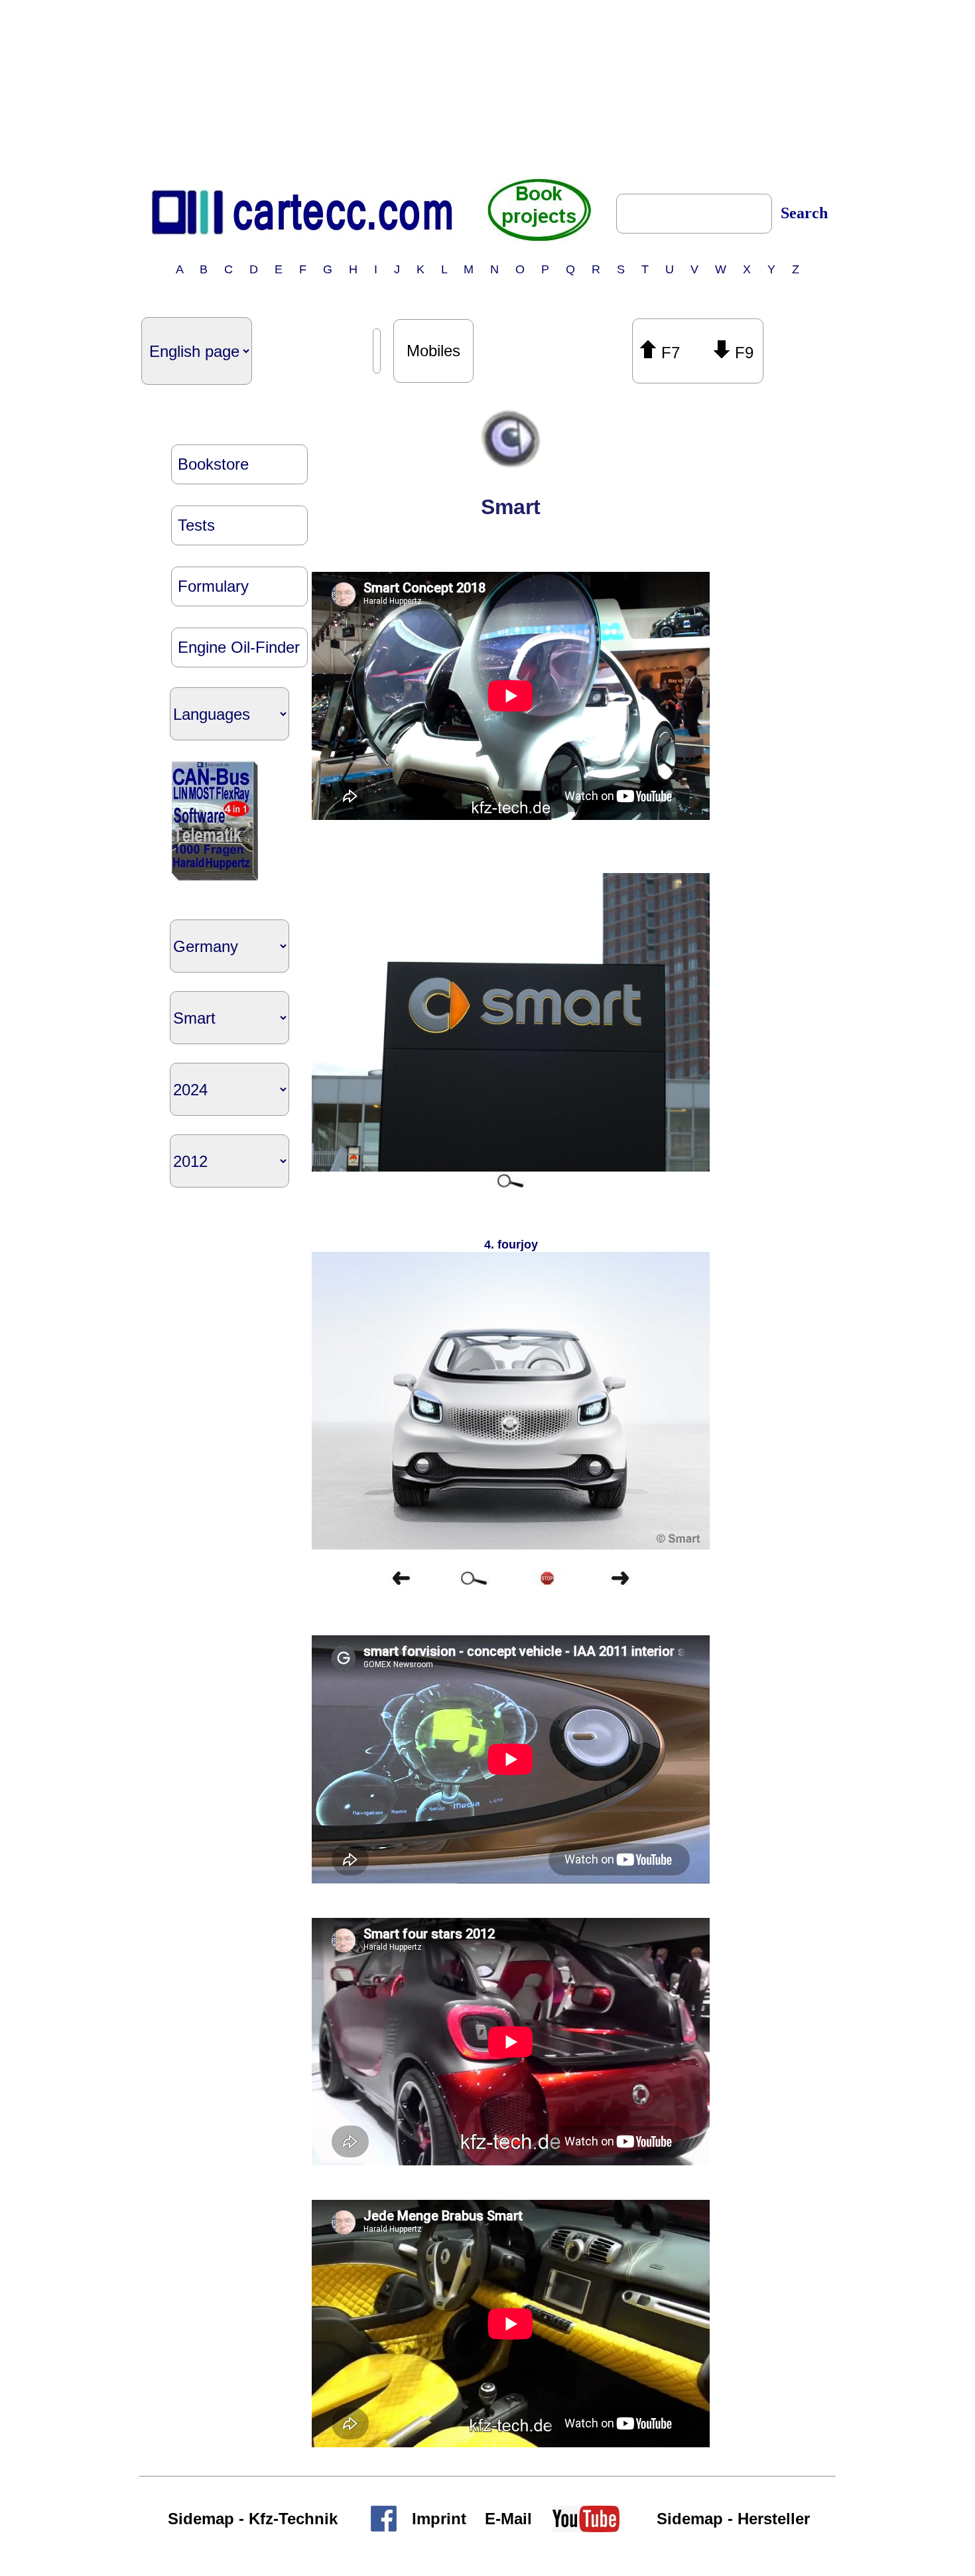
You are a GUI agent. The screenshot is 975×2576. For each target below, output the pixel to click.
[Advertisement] (487, 88)
